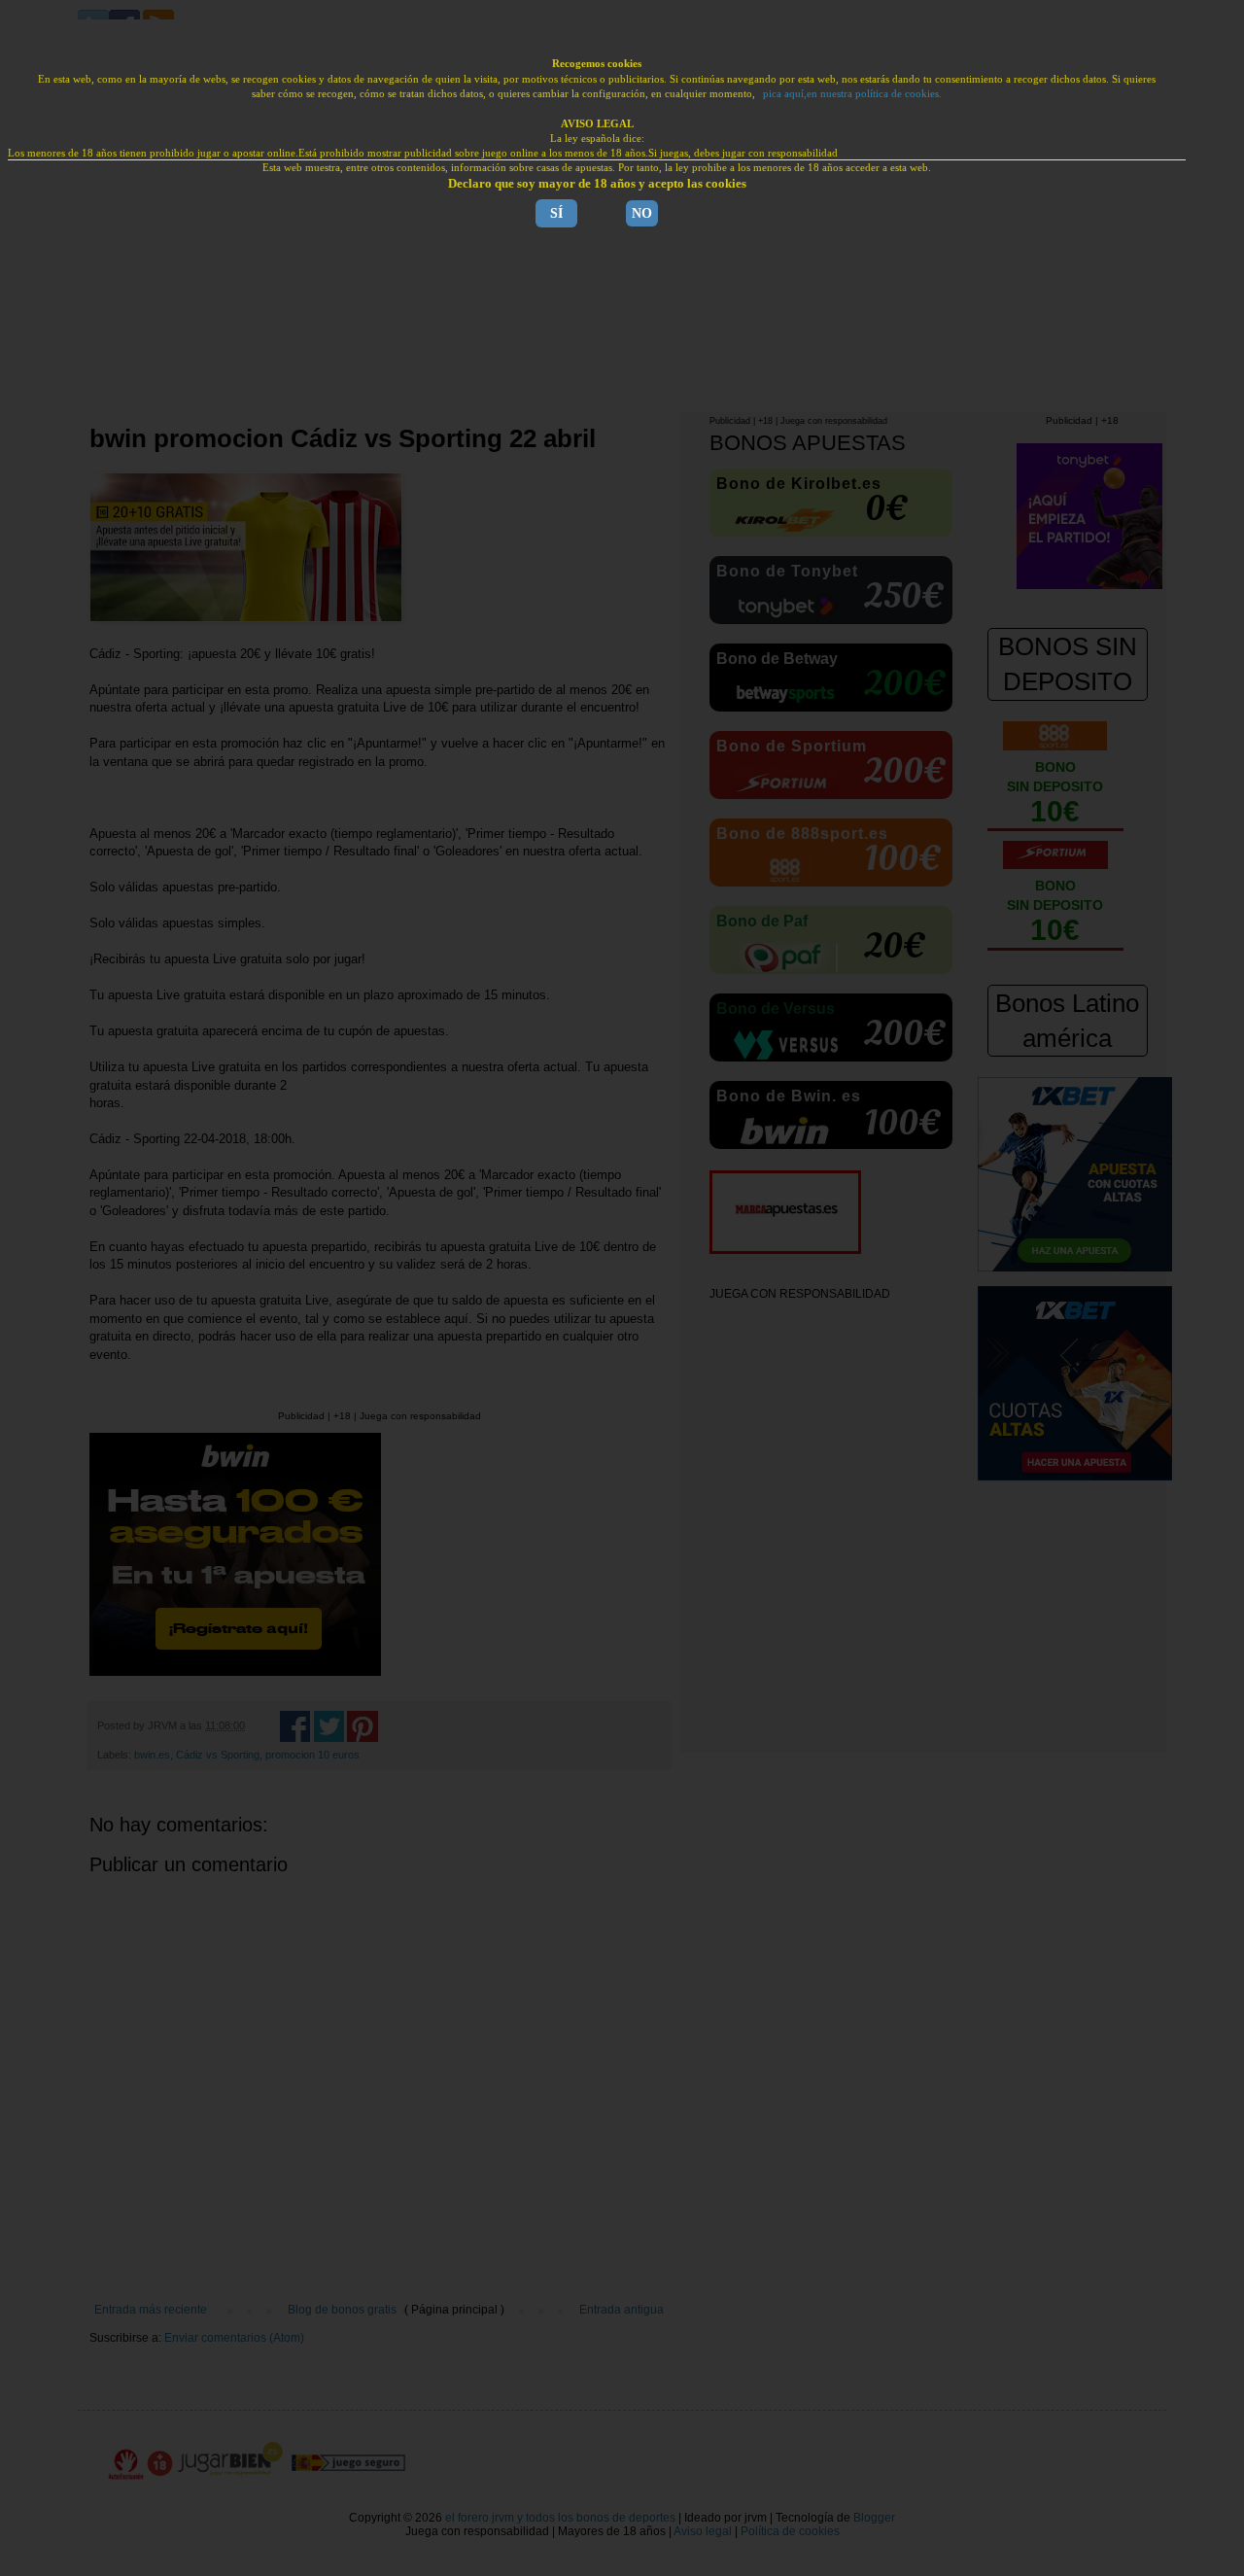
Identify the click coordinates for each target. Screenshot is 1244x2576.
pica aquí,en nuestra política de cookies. (852, 93)
